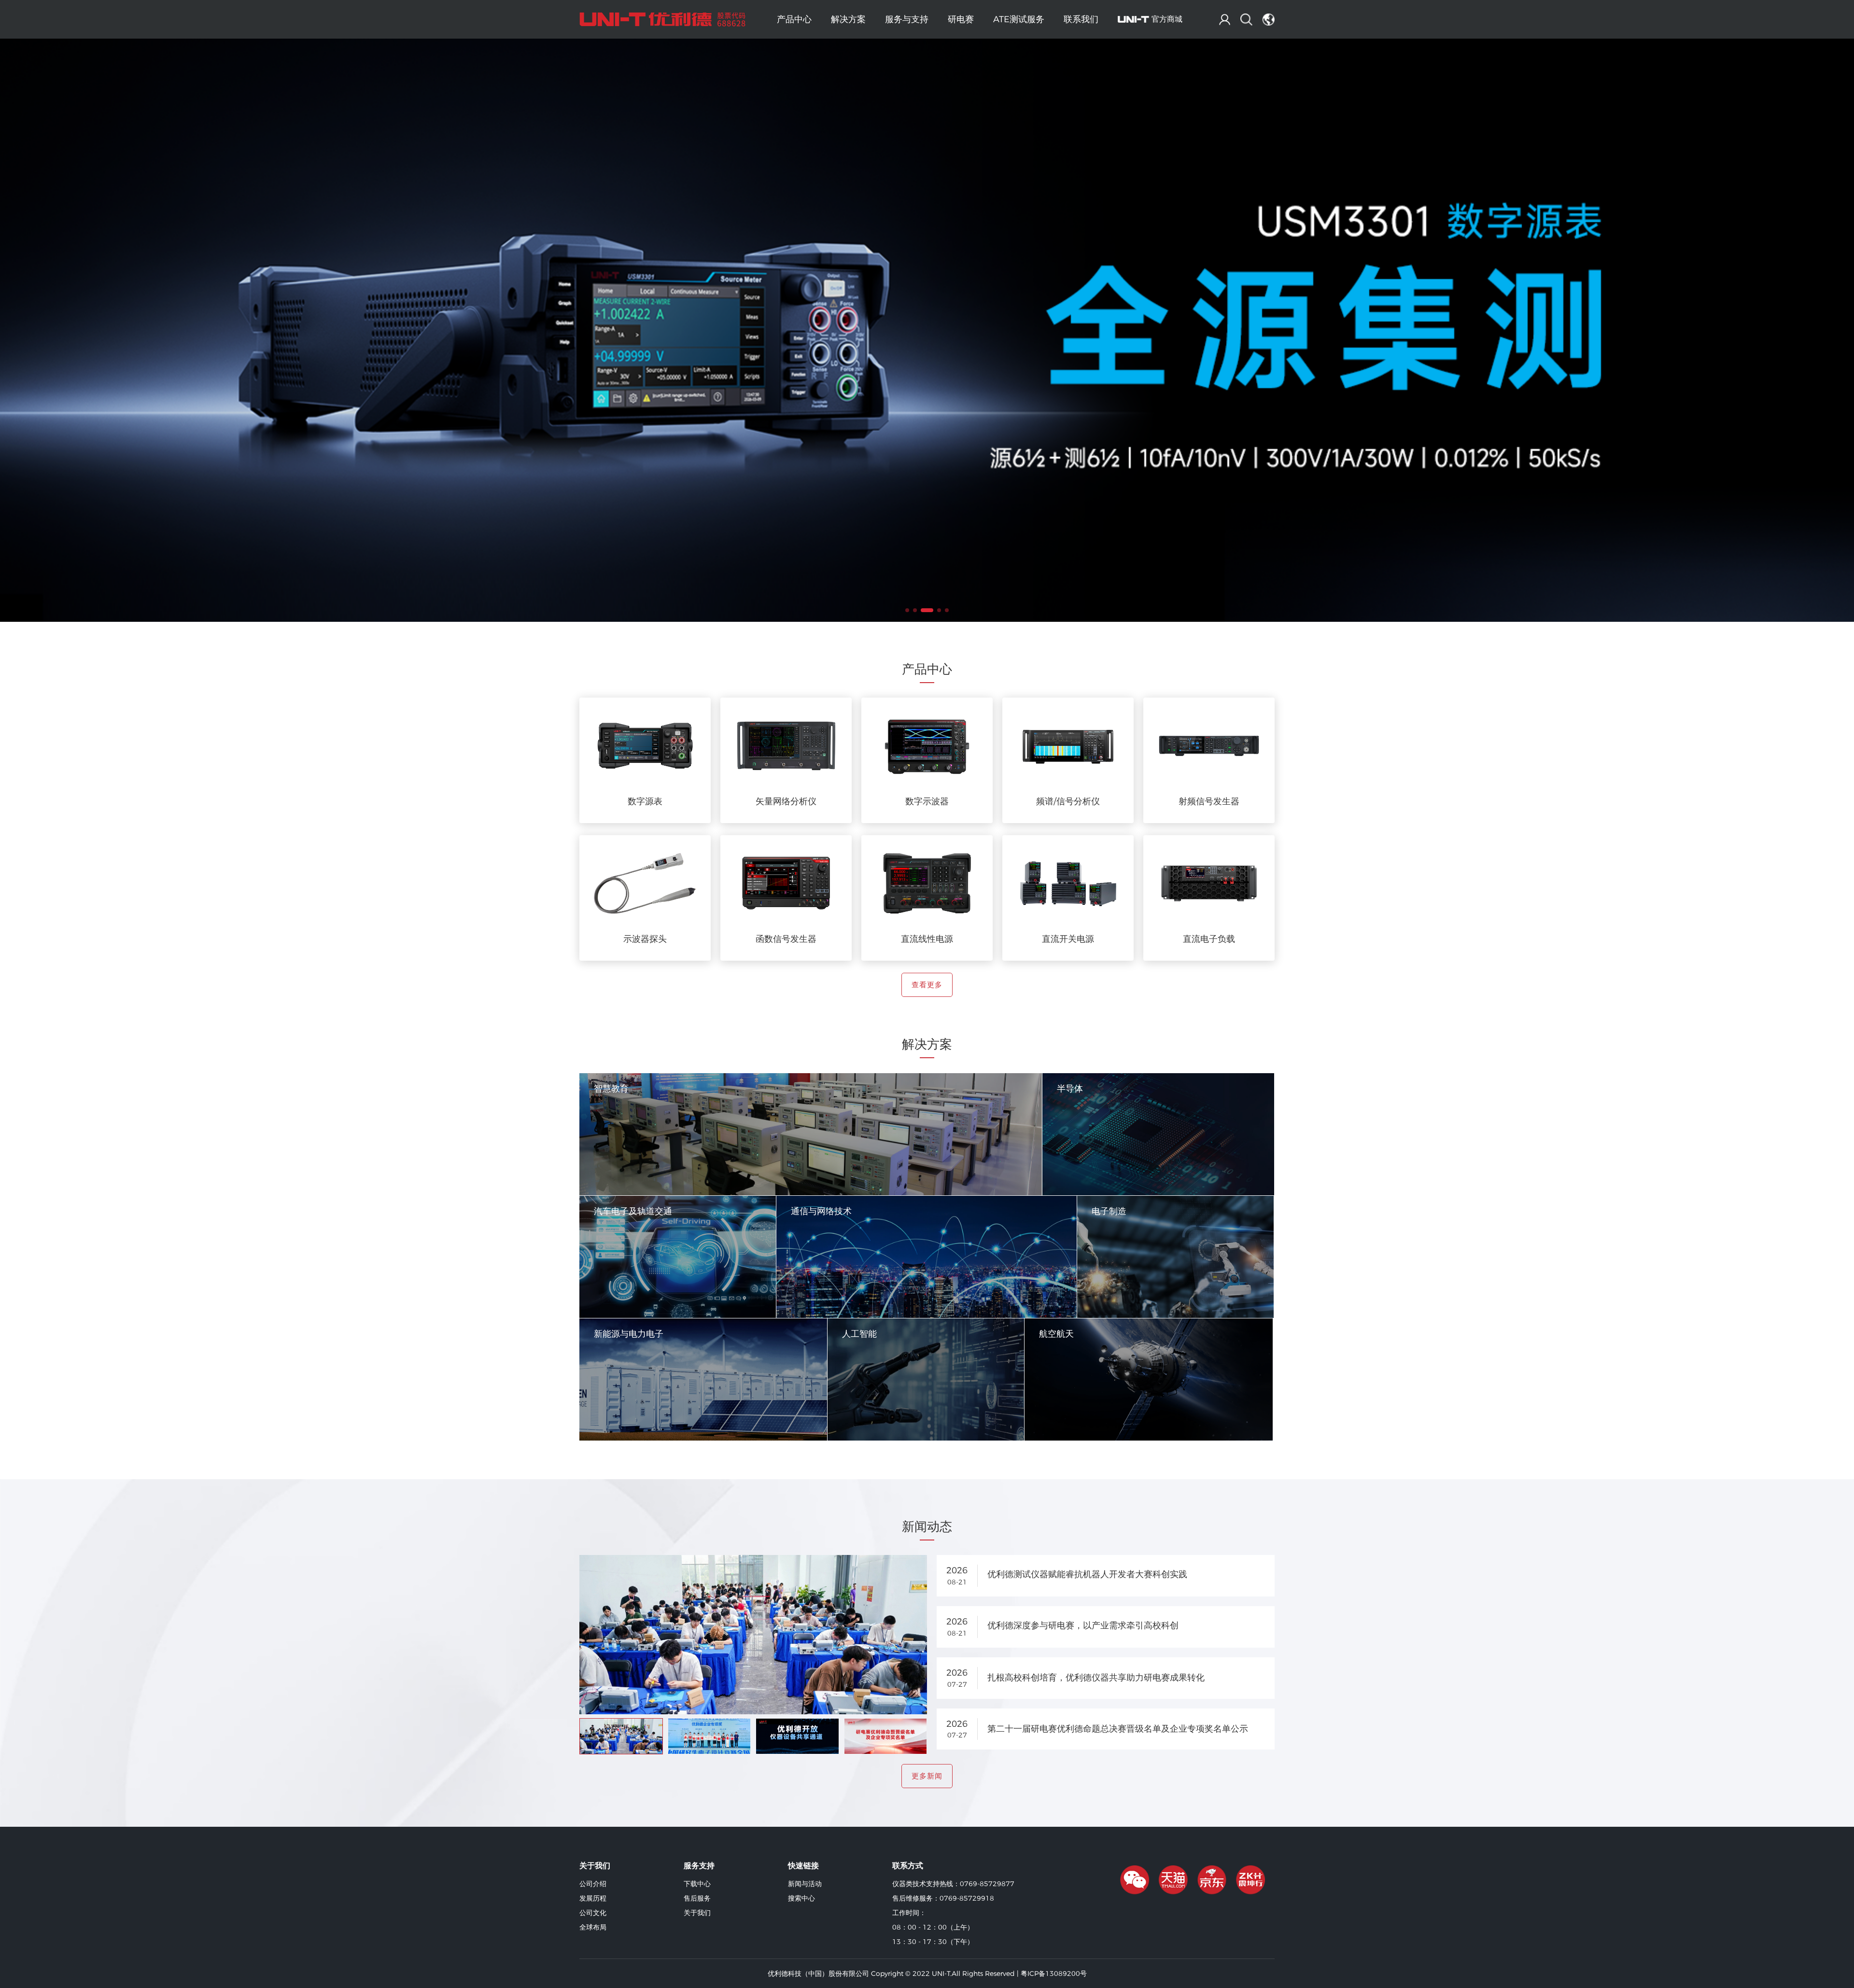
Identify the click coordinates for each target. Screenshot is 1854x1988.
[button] (907, 610)
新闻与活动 (805, 1884)
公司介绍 (593, 1884)
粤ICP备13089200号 (1054, 1974)
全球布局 (593, 1927)
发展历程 (593, 1898)
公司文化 (593, 1913)
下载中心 (697, 1884)
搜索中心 (801, 1898)
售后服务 (697, 1898)
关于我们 (697, 1913)
